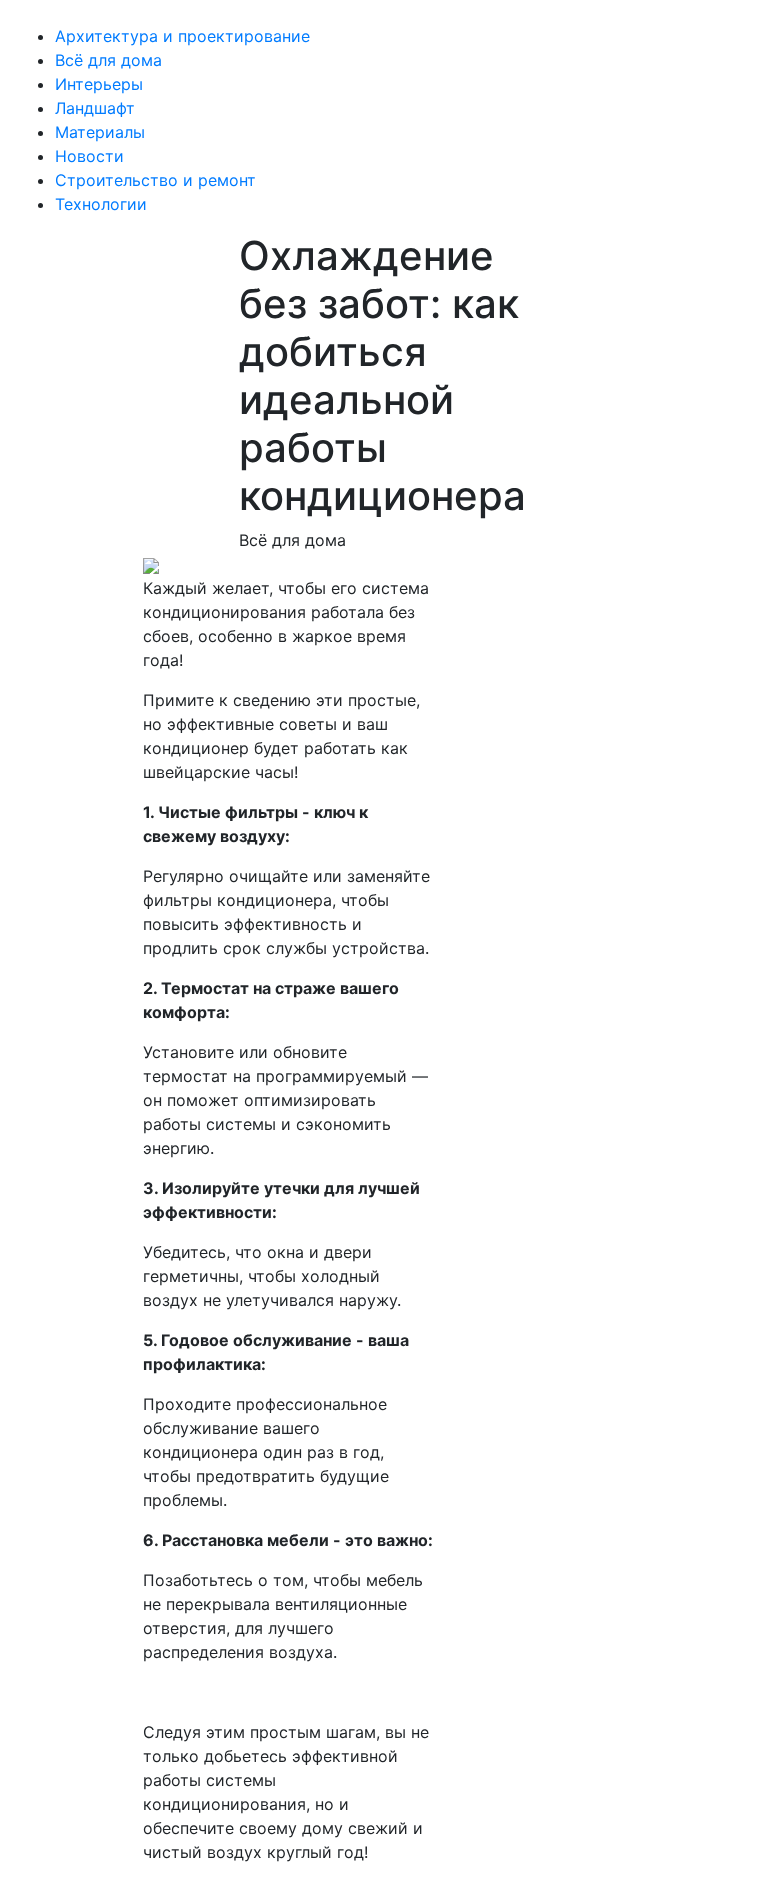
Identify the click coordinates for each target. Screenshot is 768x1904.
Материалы (100, 132)
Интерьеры (99, 84)
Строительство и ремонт (155, 180)
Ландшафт (95, 108)
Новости (89, 156)
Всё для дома (108, 60)
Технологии (101, 204)
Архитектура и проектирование (182, 36)
